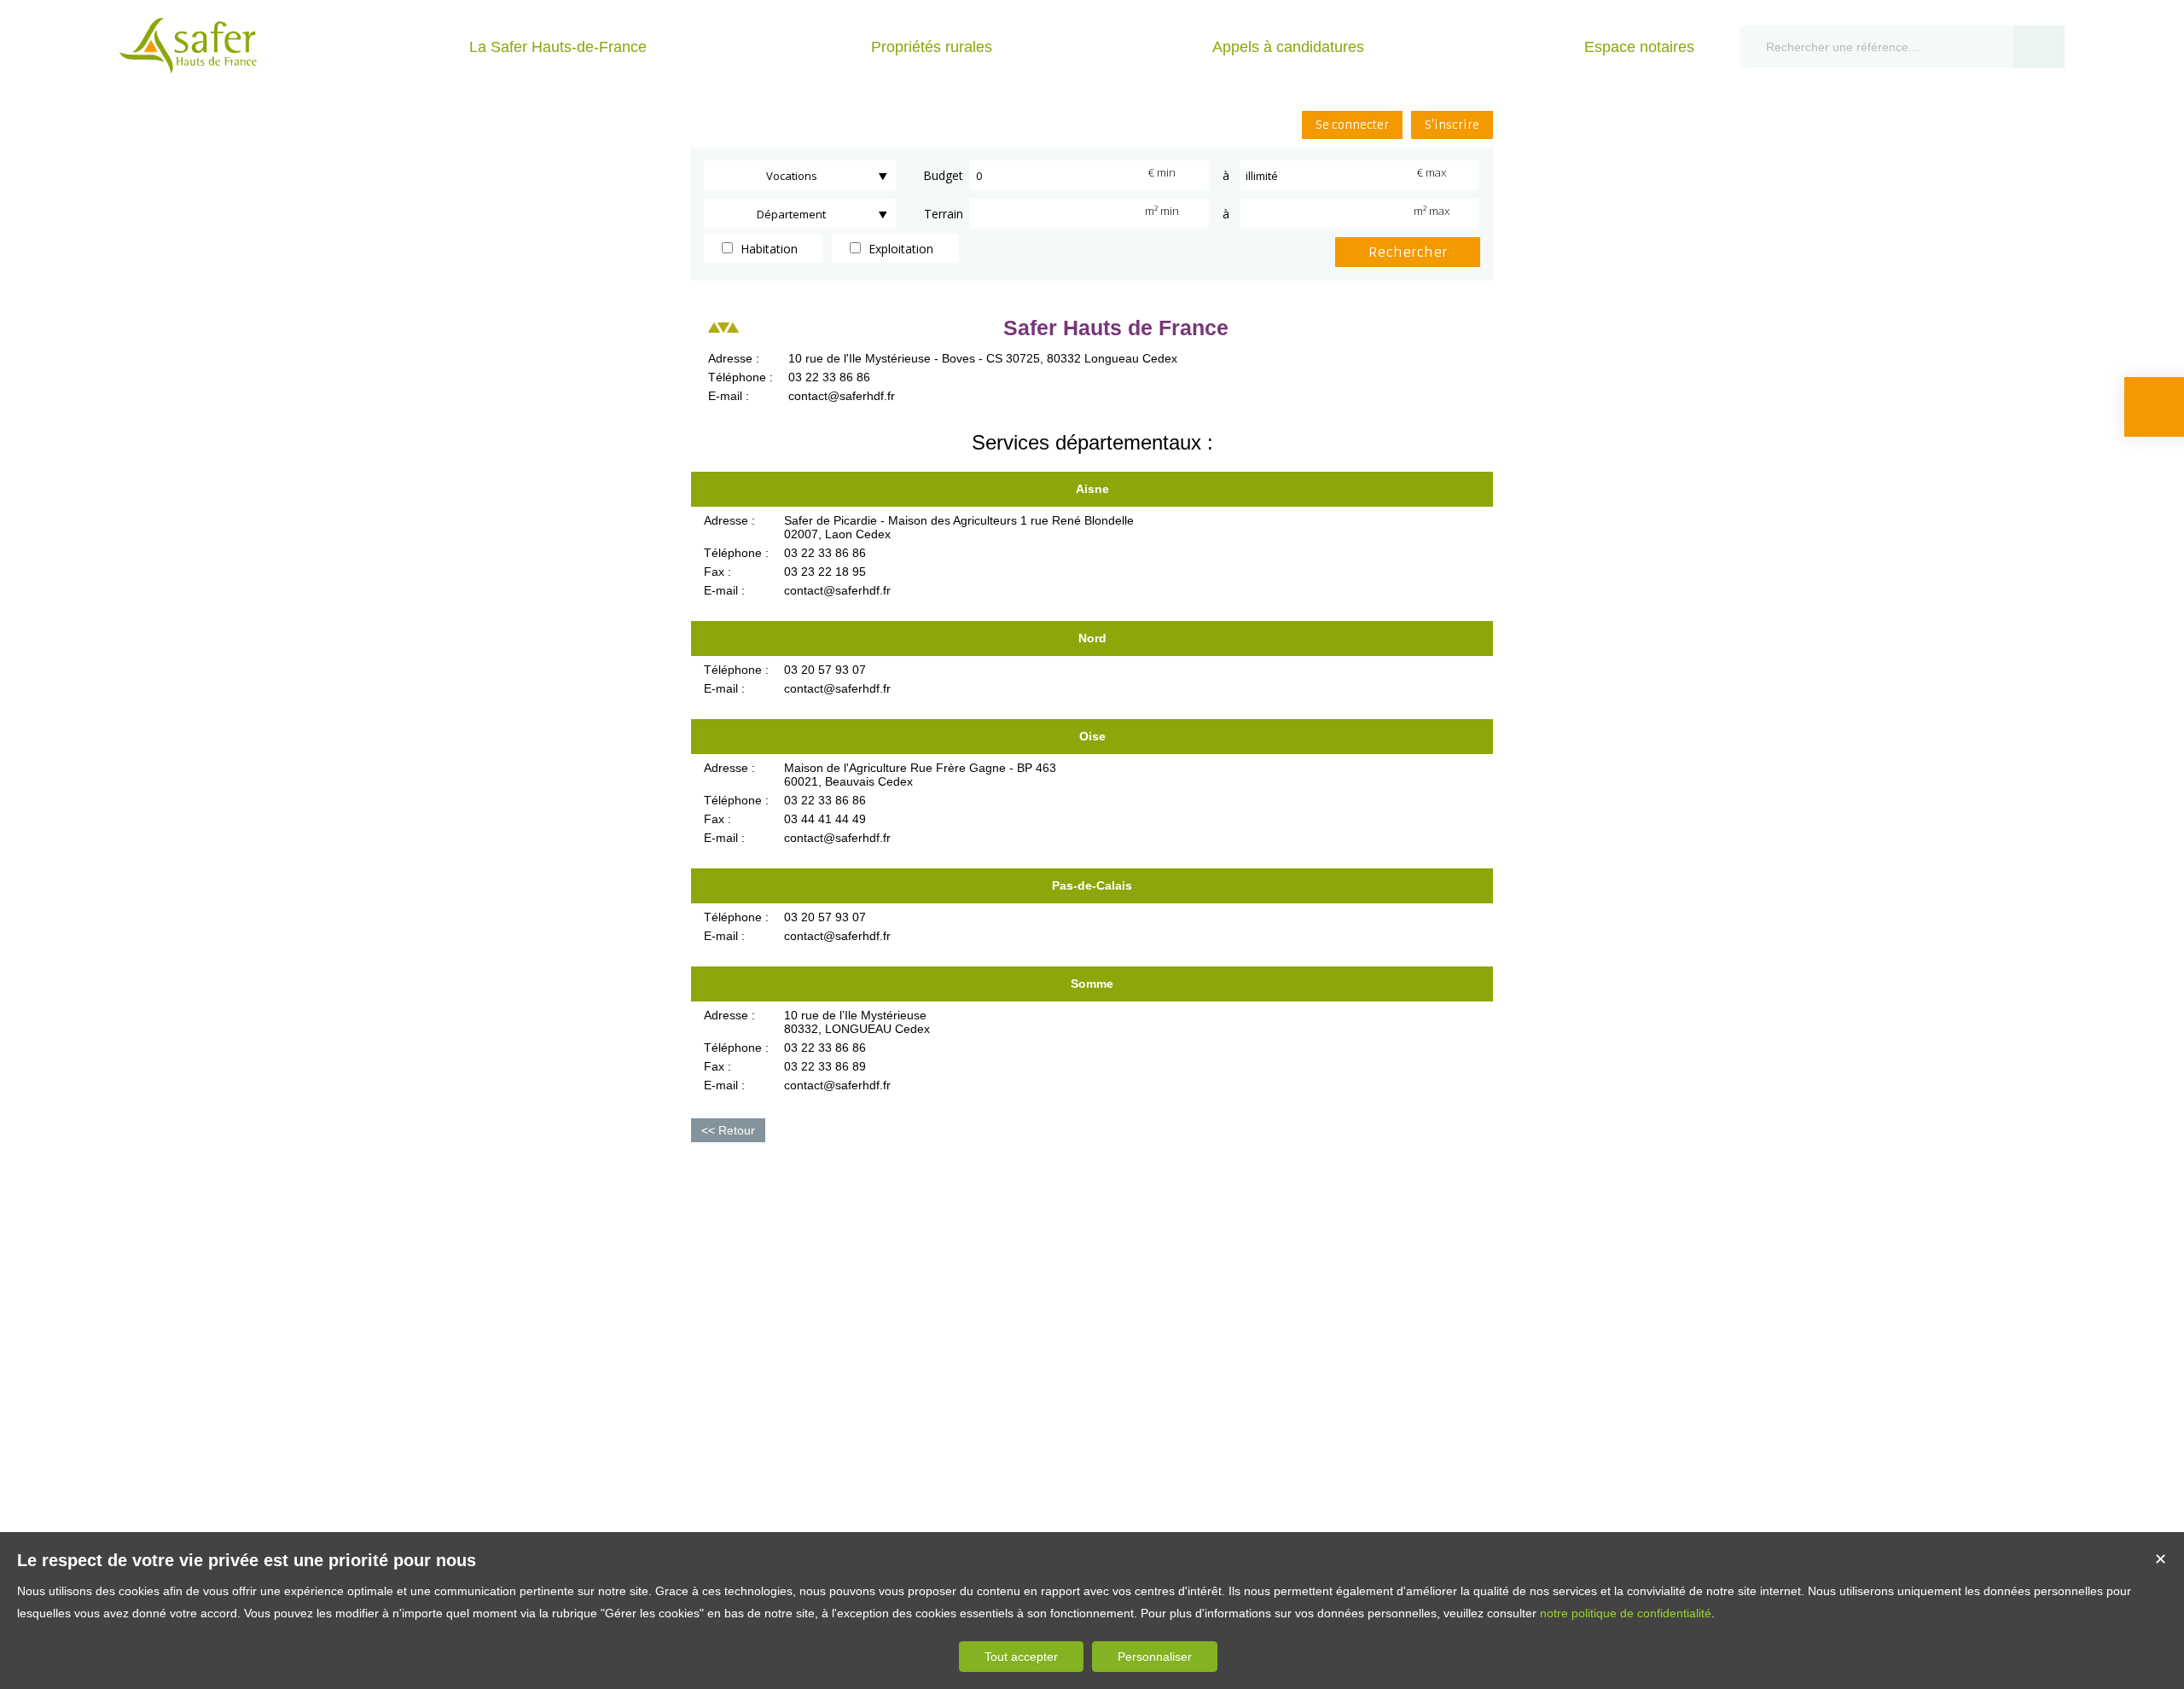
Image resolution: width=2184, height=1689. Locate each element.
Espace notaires (1639, 47)
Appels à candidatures (1288, 47)
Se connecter (1352, 125)
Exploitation (899, 249)
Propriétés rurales (932, 47)
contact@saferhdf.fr (842, 396)
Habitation (767, 249)
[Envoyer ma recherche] (2039, 47)
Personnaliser (1155, 1657)
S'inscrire (1452, 125)
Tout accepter (1021, 1657)
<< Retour (728, 1130)
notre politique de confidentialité (1626, 1613)
